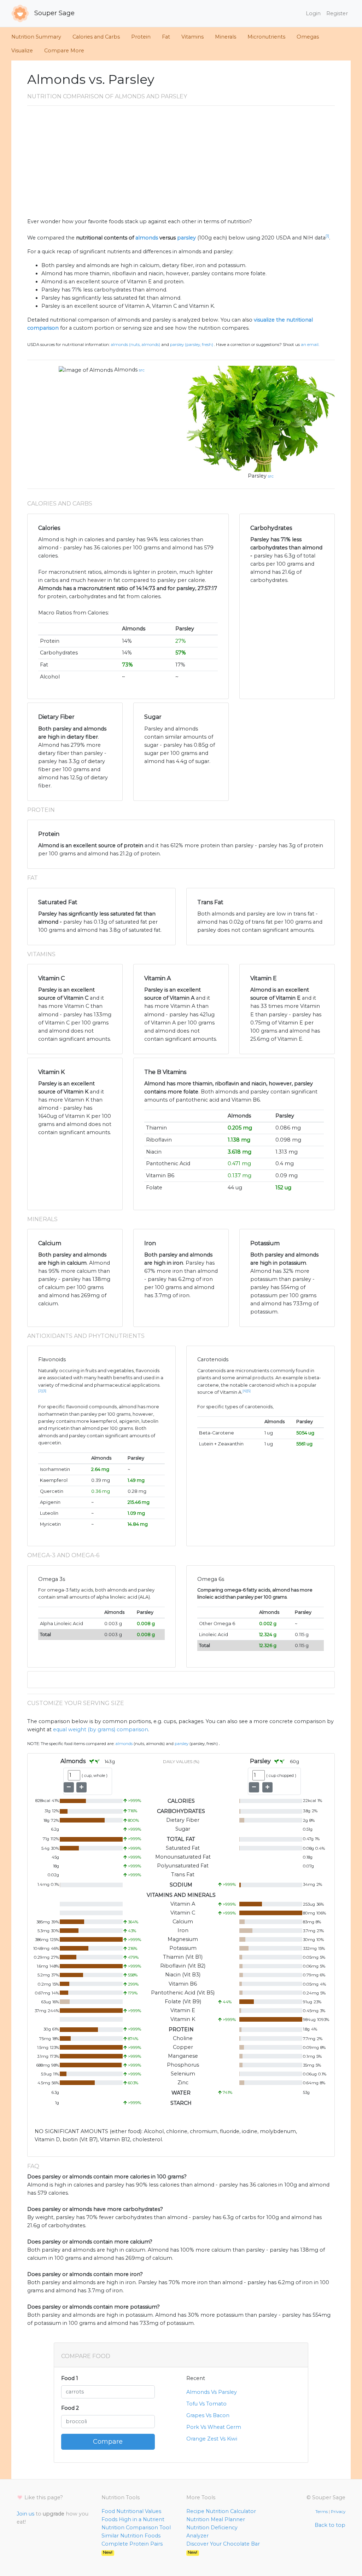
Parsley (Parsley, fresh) (192, 345)
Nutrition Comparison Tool (136, 2528)
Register (337, 13)
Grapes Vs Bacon (208, 2415)
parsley (186, 238)
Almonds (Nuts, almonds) (135, 345)
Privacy (338, 2512)
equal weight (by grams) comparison (101, 1729)
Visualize (22, 51)
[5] (249, 1391)
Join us (25, 2514)
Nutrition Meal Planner (216, 2519)
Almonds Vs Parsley (212, 2392)
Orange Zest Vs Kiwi (212, 2439)
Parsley (257, 476)
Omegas (308, 37)
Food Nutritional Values (131, 2511)
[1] (327, 236)
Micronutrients (266, 37)
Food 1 (70, 2378)
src (142, 370)
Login (313, 13)
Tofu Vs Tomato (206, 2404)
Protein (141, 37)
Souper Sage (54, 13)
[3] (44, 1391)
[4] (245, 1391)
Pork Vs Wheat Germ (214, 2427)
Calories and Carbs (96, 37)
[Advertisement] (181, 164)
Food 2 (70, 2408)
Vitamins (192, 37)
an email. (310, 345)
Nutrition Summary (36, 37)
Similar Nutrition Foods (131, 2536)
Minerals (226, 37)
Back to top (330, 2525)
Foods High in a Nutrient (133, 2519)
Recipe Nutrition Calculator (221, 2511)
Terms (322, 2512)
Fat (166, 37)
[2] (40, 1391)
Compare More (64, 51)
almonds (147, 238)
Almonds (126, 370)
